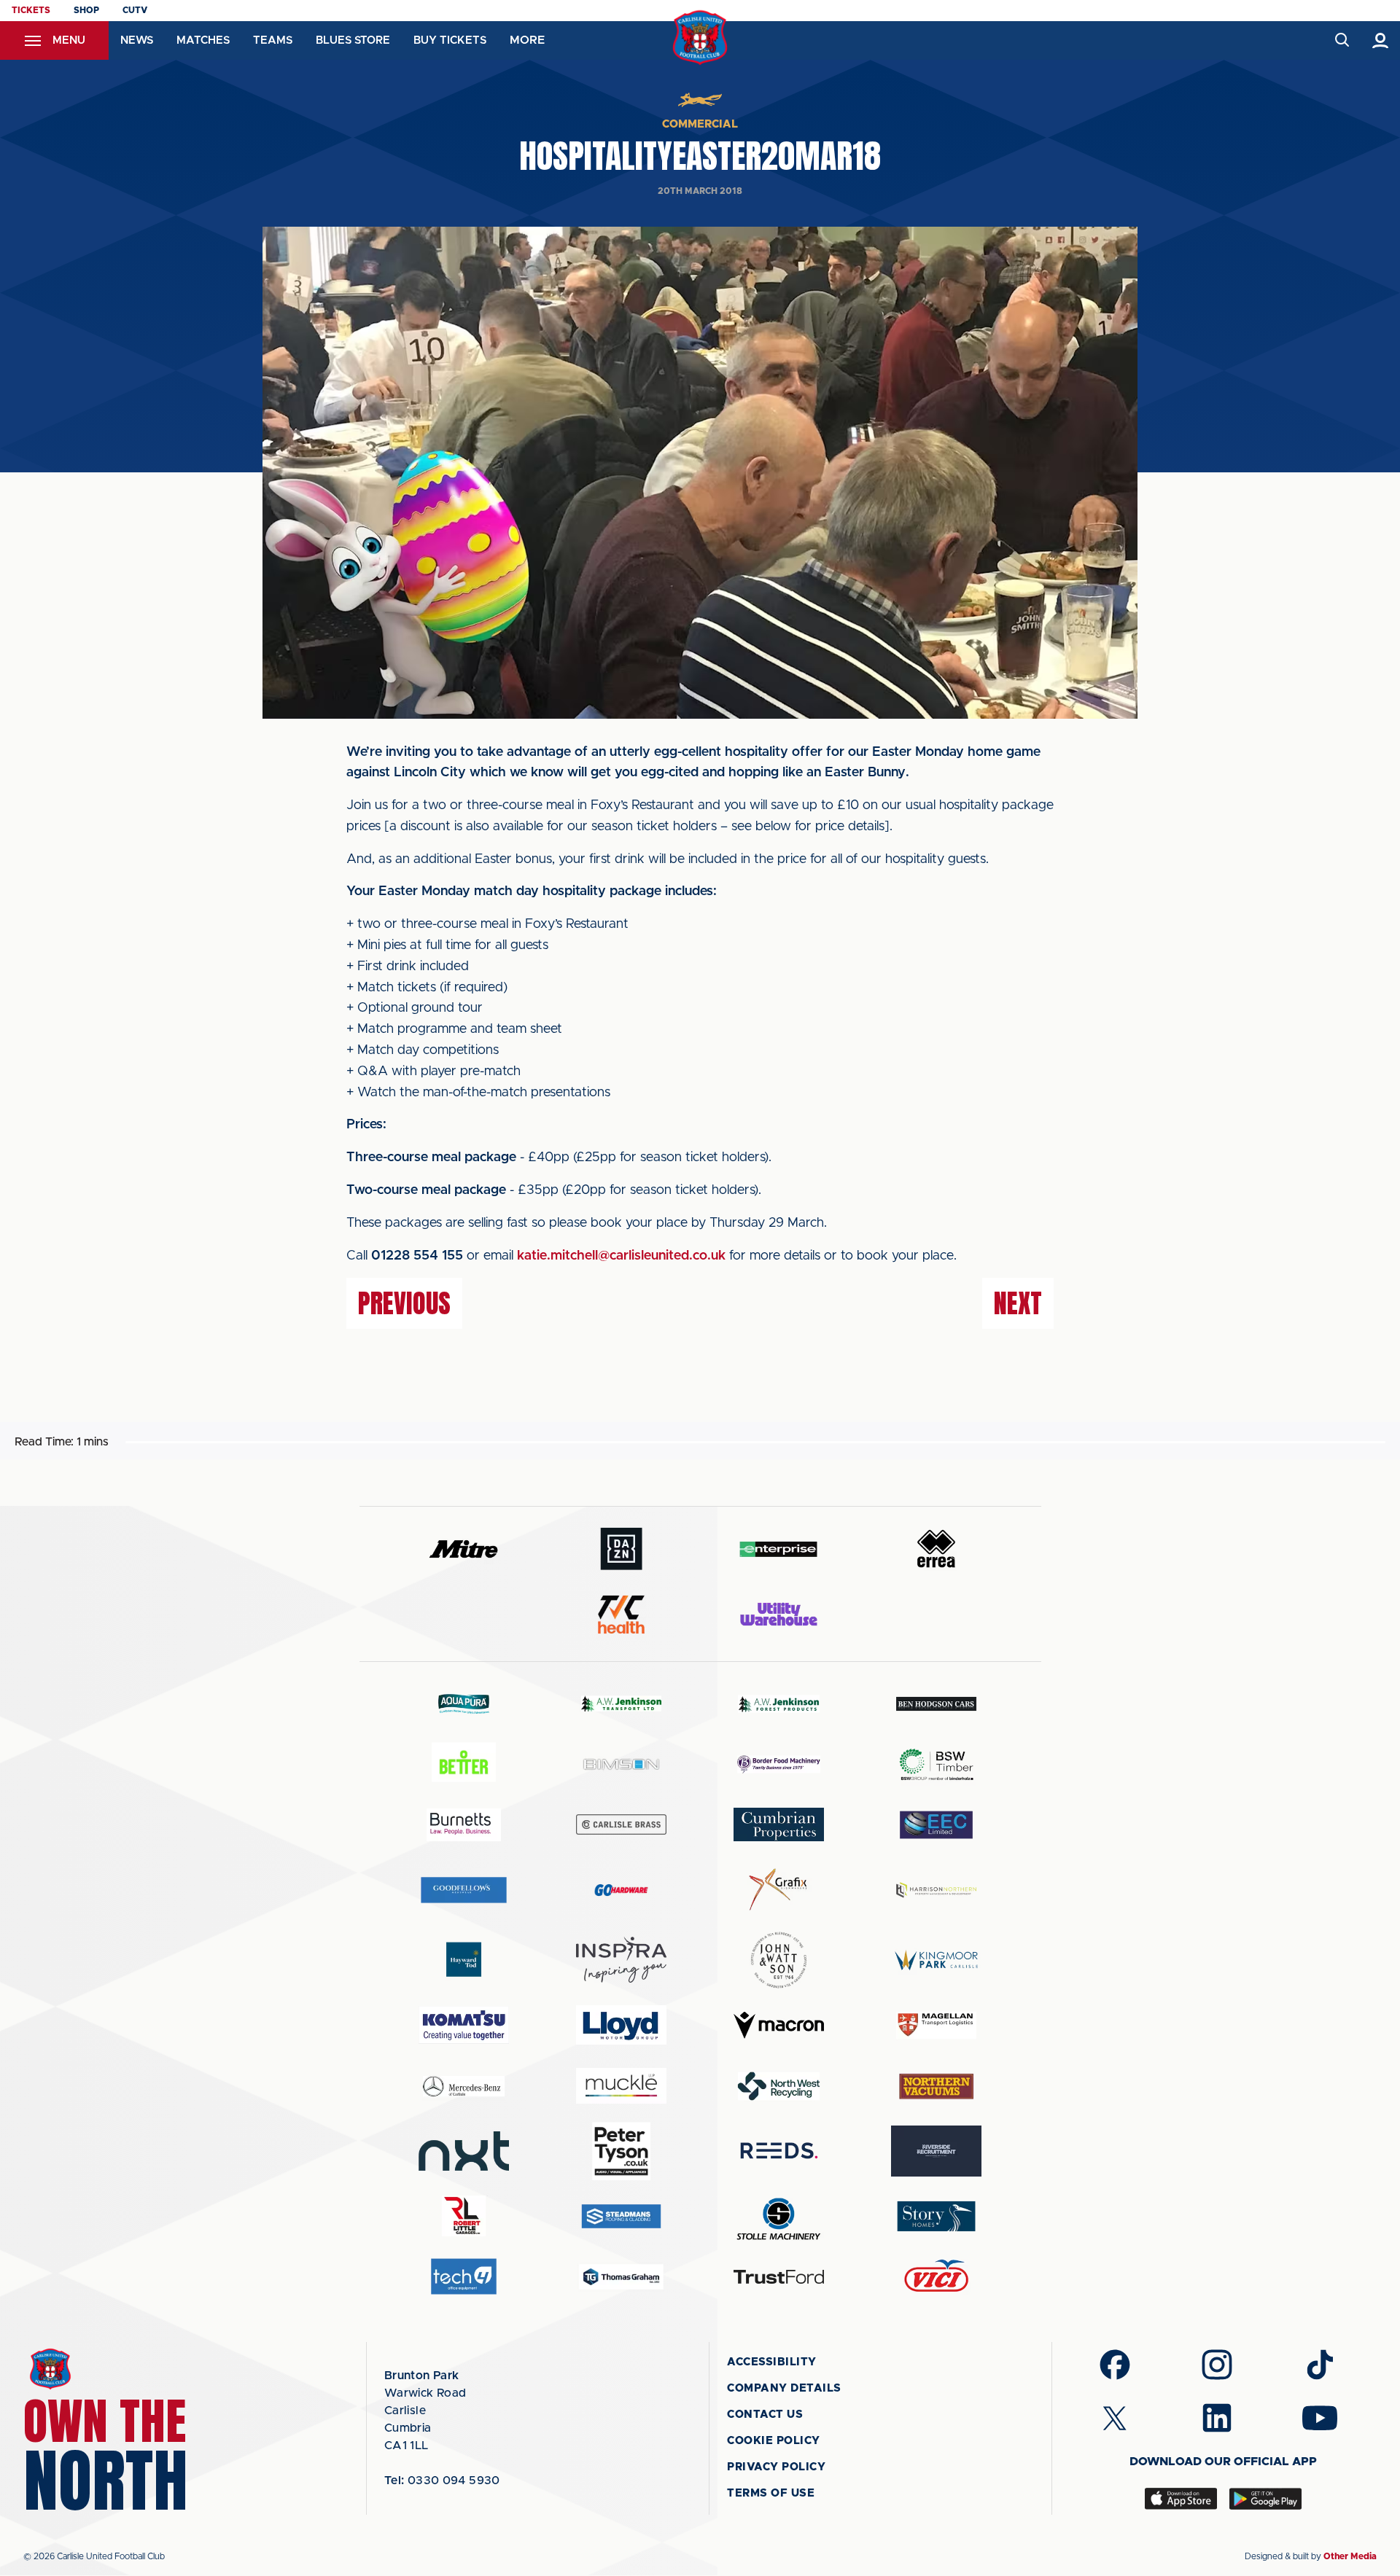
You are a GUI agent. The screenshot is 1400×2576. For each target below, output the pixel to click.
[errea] (936, 1549)
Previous (404, 1303)
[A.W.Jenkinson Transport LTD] (621, 1704)
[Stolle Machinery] (779, 2216)
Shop (86, 10)
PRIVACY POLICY (776, 2467)
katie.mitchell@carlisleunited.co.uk (621, 1256)
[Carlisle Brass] (621, 1824)
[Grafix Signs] (779, 1890)
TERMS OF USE (771, 2493)
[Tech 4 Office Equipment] (464, 2277)
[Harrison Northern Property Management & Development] (936, 1890)
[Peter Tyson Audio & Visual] (621, 2151)
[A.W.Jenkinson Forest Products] (779, 1704)
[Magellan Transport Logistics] (936, 2025)
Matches (203, 40)
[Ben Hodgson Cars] (936, 1704)
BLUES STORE (353, 40)
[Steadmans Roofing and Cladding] (621, 2216)
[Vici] (936, 2277)
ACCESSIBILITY (772, 2362)
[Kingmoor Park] (936, 1960)
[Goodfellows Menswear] (464, 1890)
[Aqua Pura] (464, 1703)
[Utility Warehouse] (779, 1614)
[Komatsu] (464, 2025)
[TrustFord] (779, 2277)
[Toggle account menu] (1381, 40)
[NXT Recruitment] (464, 2151)
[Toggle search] (1341, 40)
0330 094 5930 (442, 2481)
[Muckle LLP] (621, 2086)
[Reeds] (779, 2151)
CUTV (135, 10)
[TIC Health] (621, 1615)
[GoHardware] (621, 1890)
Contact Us (765, 2415)
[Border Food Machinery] (779, 1764)
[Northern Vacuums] (936, 2086)
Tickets (31, 10)
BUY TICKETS (450, 40)
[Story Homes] (936, 2216)
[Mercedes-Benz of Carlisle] (464, 2086)
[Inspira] (621, 1960)
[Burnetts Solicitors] (464, 1825)
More (527, 40)
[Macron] (779, 2025)
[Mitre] (464, 1549)
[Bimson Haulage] (621, 1764)
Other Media (1350, 2556)
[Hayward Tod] (464, 1960)
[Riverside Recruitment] (936, 2151)
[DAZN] (621, 1549)
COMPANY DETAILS (784, 2388)
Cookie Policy (774, 2441)
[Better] (464, 1764)
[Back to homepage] (700, 38)
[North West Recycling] (779, 2086)
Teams (273, 40)
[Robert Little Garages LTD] (464, 2216)
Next (1018, 1303)
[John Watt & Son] (779, 1960)
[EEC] (936, 1825)
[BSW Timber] (936, 1764)
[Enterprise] (779, 1549)
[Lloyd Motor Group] (621, 2025)
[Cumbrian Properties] (779, 1824)
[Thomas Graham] (621, 2277)
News (137, 40)
